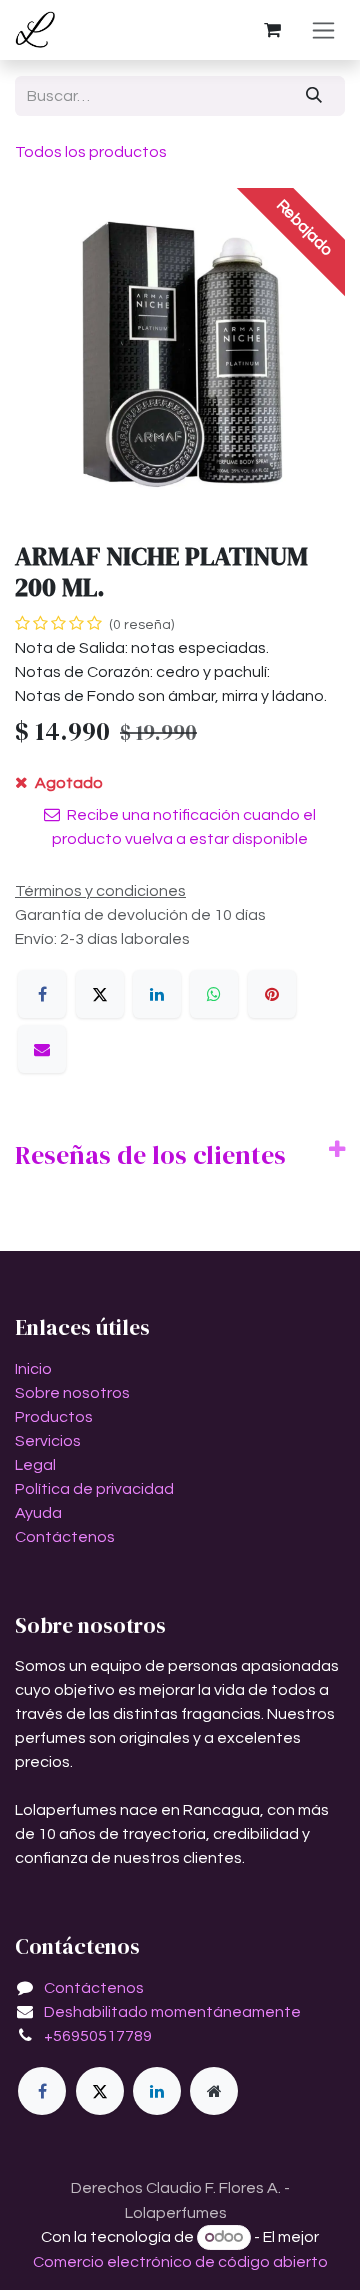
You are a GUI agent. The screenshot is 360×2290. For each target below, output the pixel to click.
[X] (100, 994)
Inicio (33, 1369)
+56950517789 (98, 2036)
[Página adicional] (214, 2091)
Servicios (48, 1441)
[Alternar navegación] (323, 30)
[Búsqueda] (314, 96)
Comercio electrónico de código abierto (180, 2262)
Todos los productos (91, 152)
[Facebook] (42, 994)
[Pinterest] (272, 994)
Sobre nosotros (72, 1393)
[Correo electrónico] (42, 1049)
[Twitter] (100, 2091)
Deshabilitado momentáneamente (172, 2012)
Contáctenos (65, 1537)
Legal (35, 1465)
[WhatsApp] (214, 994)
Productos (54, 1417)
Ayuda (38, 1513)
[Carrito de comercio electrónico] (272, 30)
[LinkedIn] (157, 994)
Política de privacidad (94, 1489)
